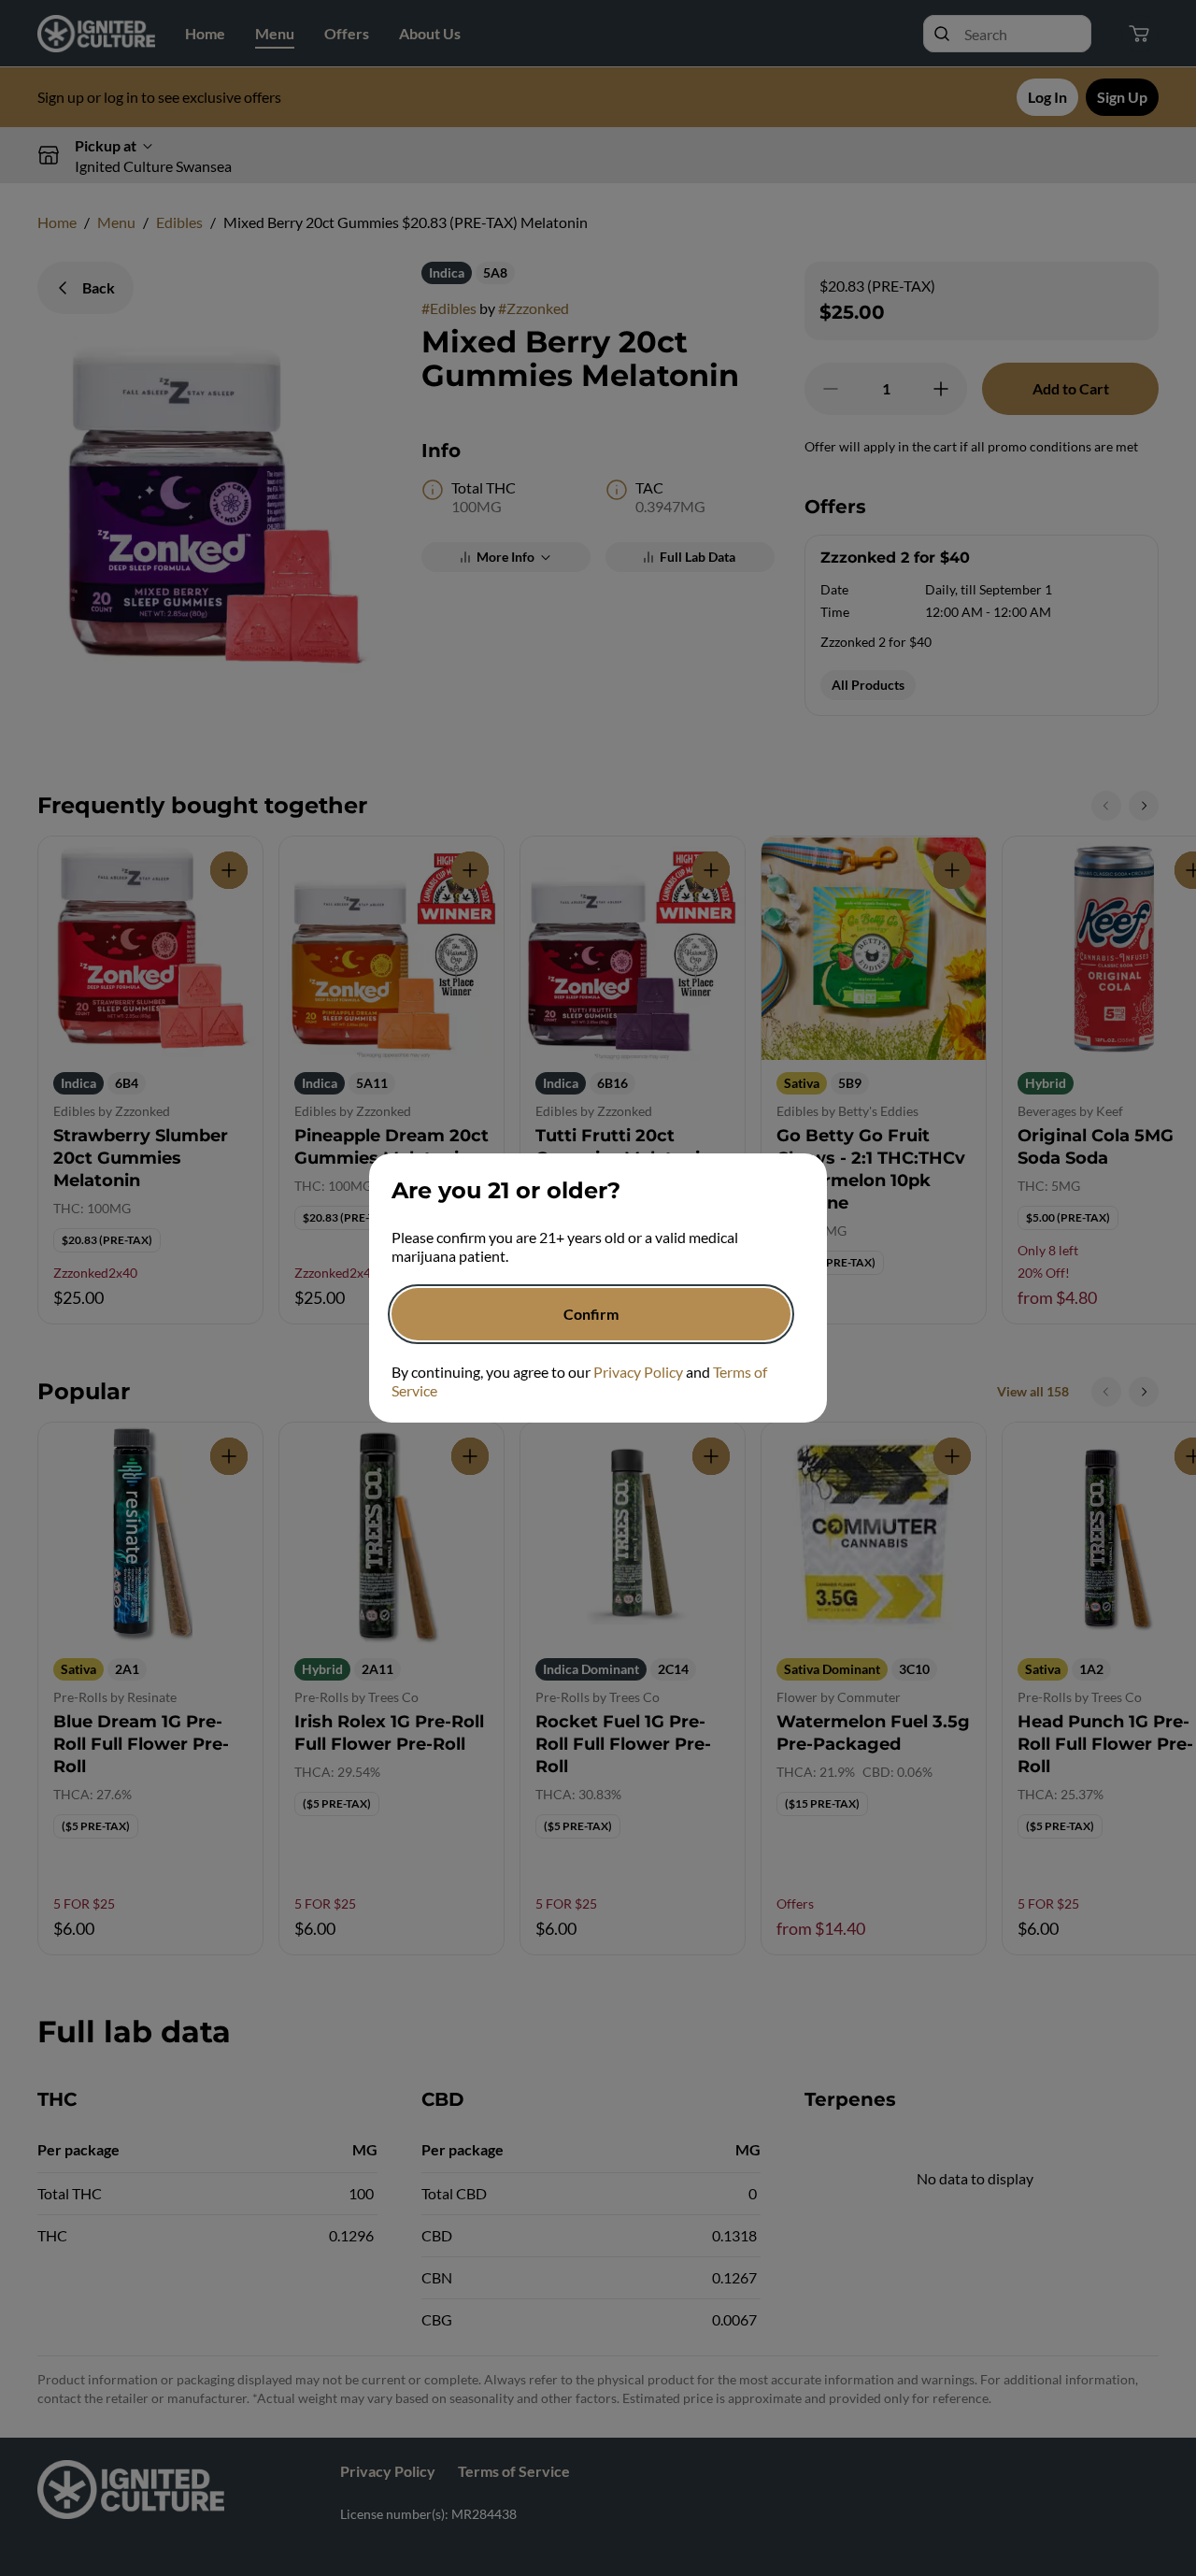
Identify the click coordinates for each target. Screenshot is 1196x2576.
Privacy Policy (638, 1372)
